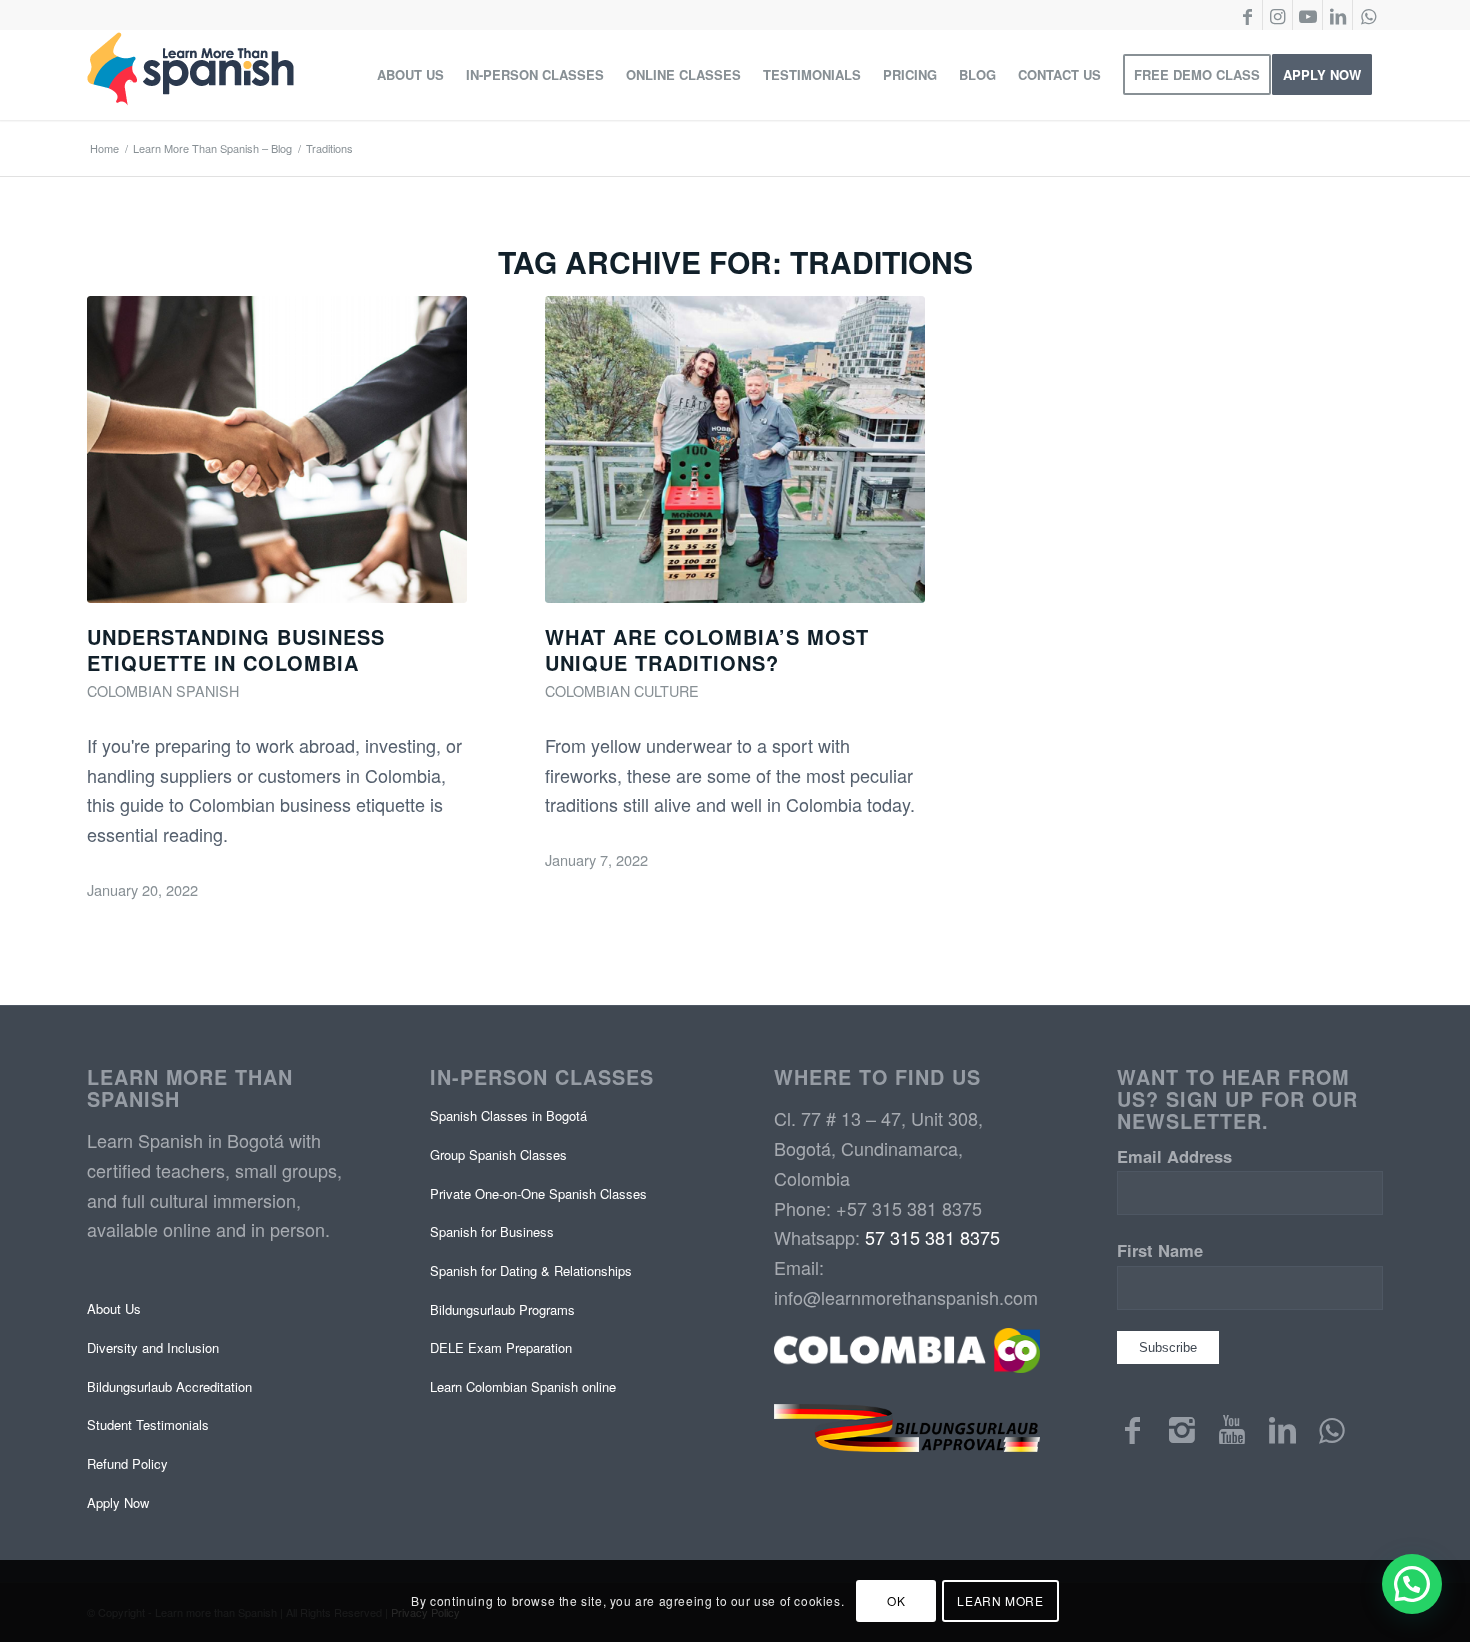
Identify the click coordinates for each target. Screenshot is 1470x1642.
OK (896, 1600)
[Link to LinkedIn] (1337, 15)
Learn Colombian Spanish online (523, 1386)
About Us (114, 1308)
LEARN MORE (1000, 1600)
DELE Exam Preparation (501, 1347)
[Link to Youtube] (1307, 15)
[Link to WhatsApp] (1368, 15)
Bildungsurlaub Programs (502, 1309)
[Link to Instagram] (1277, 15)
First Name (1160, 1250)
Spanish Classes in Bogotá (508, 1115)
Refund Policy (127, 1463)
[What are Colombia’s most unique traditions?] (735, 449)
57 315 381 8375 (932, 1237)
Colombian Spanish (163, 690)
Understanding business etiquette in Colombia (236, 649)
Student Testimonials (148, 1424)
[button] (1412, 1584)
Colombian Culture (622, 690)
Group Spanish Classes (498, 1154)
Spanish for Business (492, 1231)
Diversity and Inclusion (153, 1347)
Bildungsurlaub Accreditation (169, 1386)
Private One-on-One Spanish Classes (538, 1193)
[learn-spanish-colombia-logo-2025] (190, 75)
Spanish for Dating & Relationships (531, 1270)
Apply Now (118, 1502)
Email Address (1174, 1156)
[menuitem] (410, 75)
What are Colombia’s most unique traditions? (707, 649)
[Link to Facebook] (1247, 15)
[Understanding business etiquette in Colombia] (277, 449)
